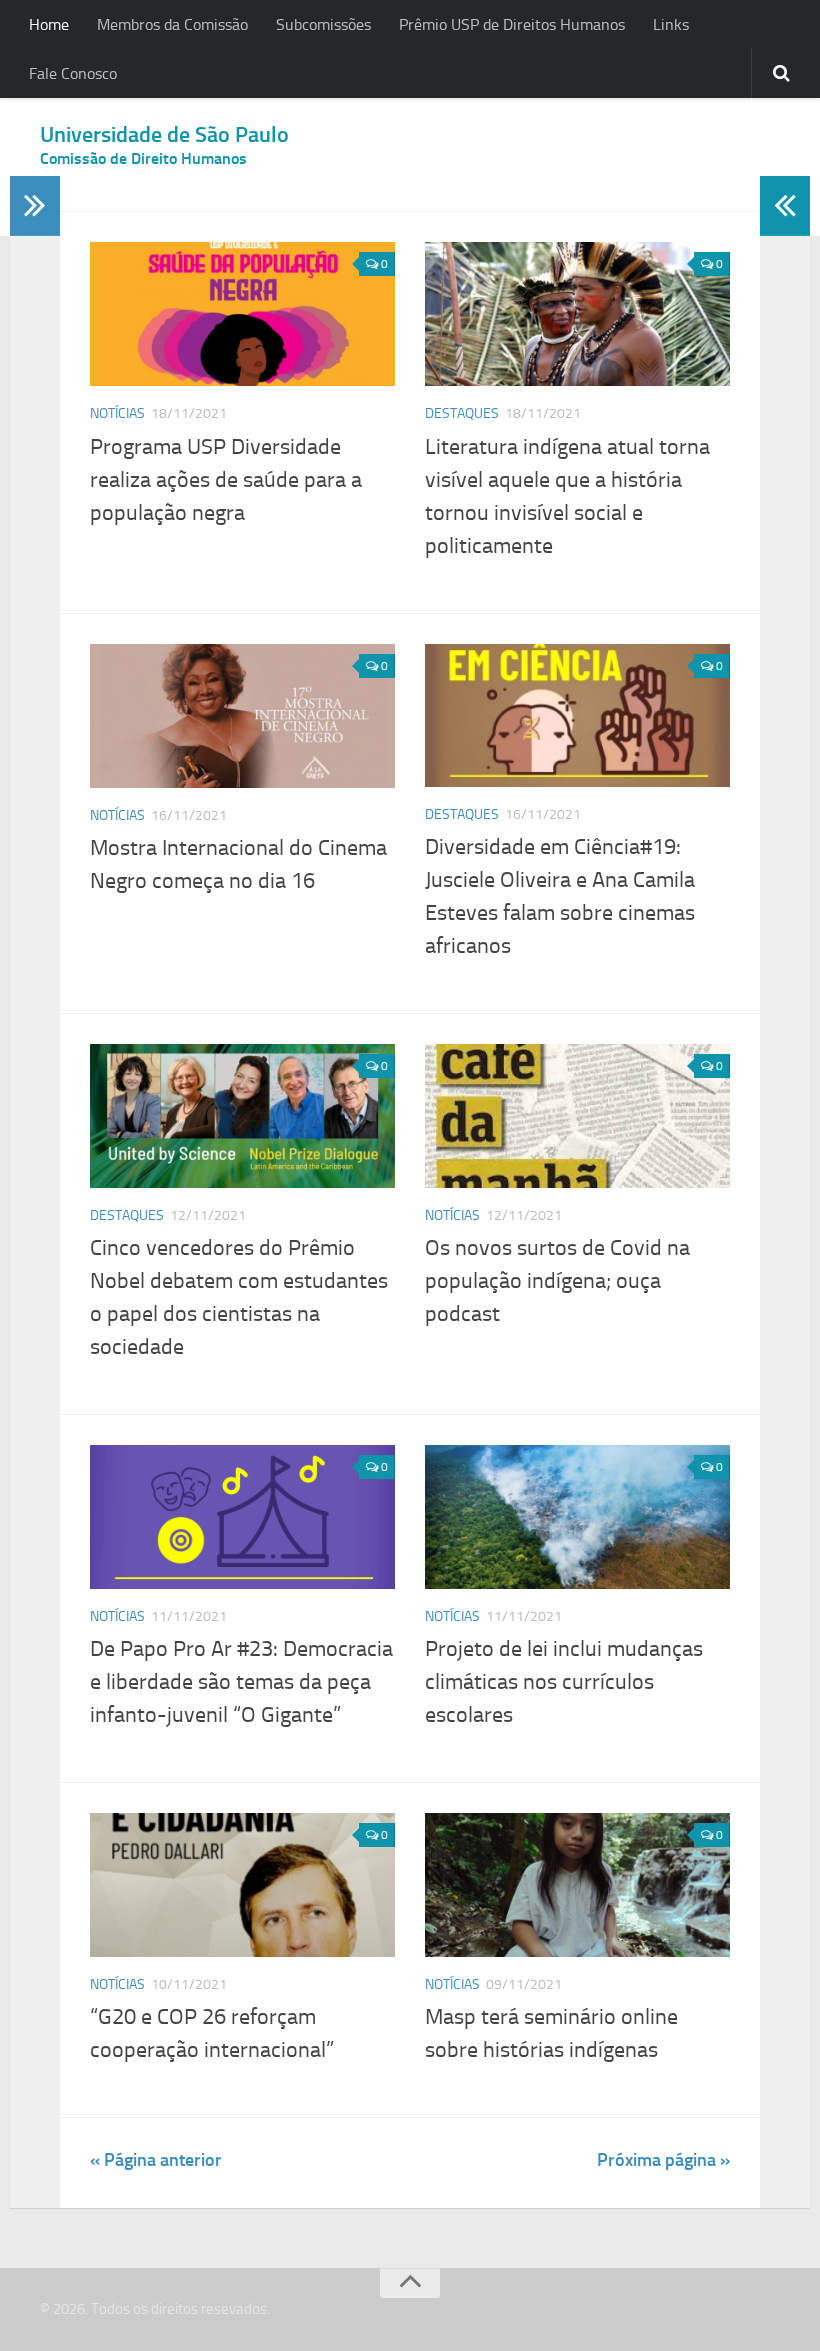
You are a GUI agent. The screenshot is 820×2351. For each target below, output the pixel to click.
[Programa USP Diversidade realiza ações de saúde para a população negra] (242, 314)
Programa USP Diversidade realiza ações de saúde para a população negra (226, 480)
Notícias (117, 413)
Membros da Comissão (172, 24)
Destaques (462, 413)
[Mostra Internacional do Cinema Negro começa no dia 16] (242, 716)
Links (671, 24)
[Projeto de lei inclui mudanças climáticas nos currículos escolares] (577, 1517)
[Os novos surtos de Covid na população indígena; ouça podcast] (577, 1116)
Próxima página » (663, 2160)
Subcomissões (323, 24)
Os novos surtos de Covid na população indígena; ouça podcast (557, 1281)
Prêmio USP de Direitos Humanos (512, 24)
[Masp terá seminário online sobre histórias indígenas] (577, 1885)
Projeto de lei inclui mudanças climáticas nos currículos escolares (564, 1682)
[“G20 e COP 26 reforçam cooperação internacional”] (242, 1885)
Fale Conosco (73, 73)
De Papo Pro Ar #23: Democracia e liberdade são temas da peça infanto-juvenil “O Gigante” (241, 1682)
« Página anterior (156, 2160)
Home (49, 24)
